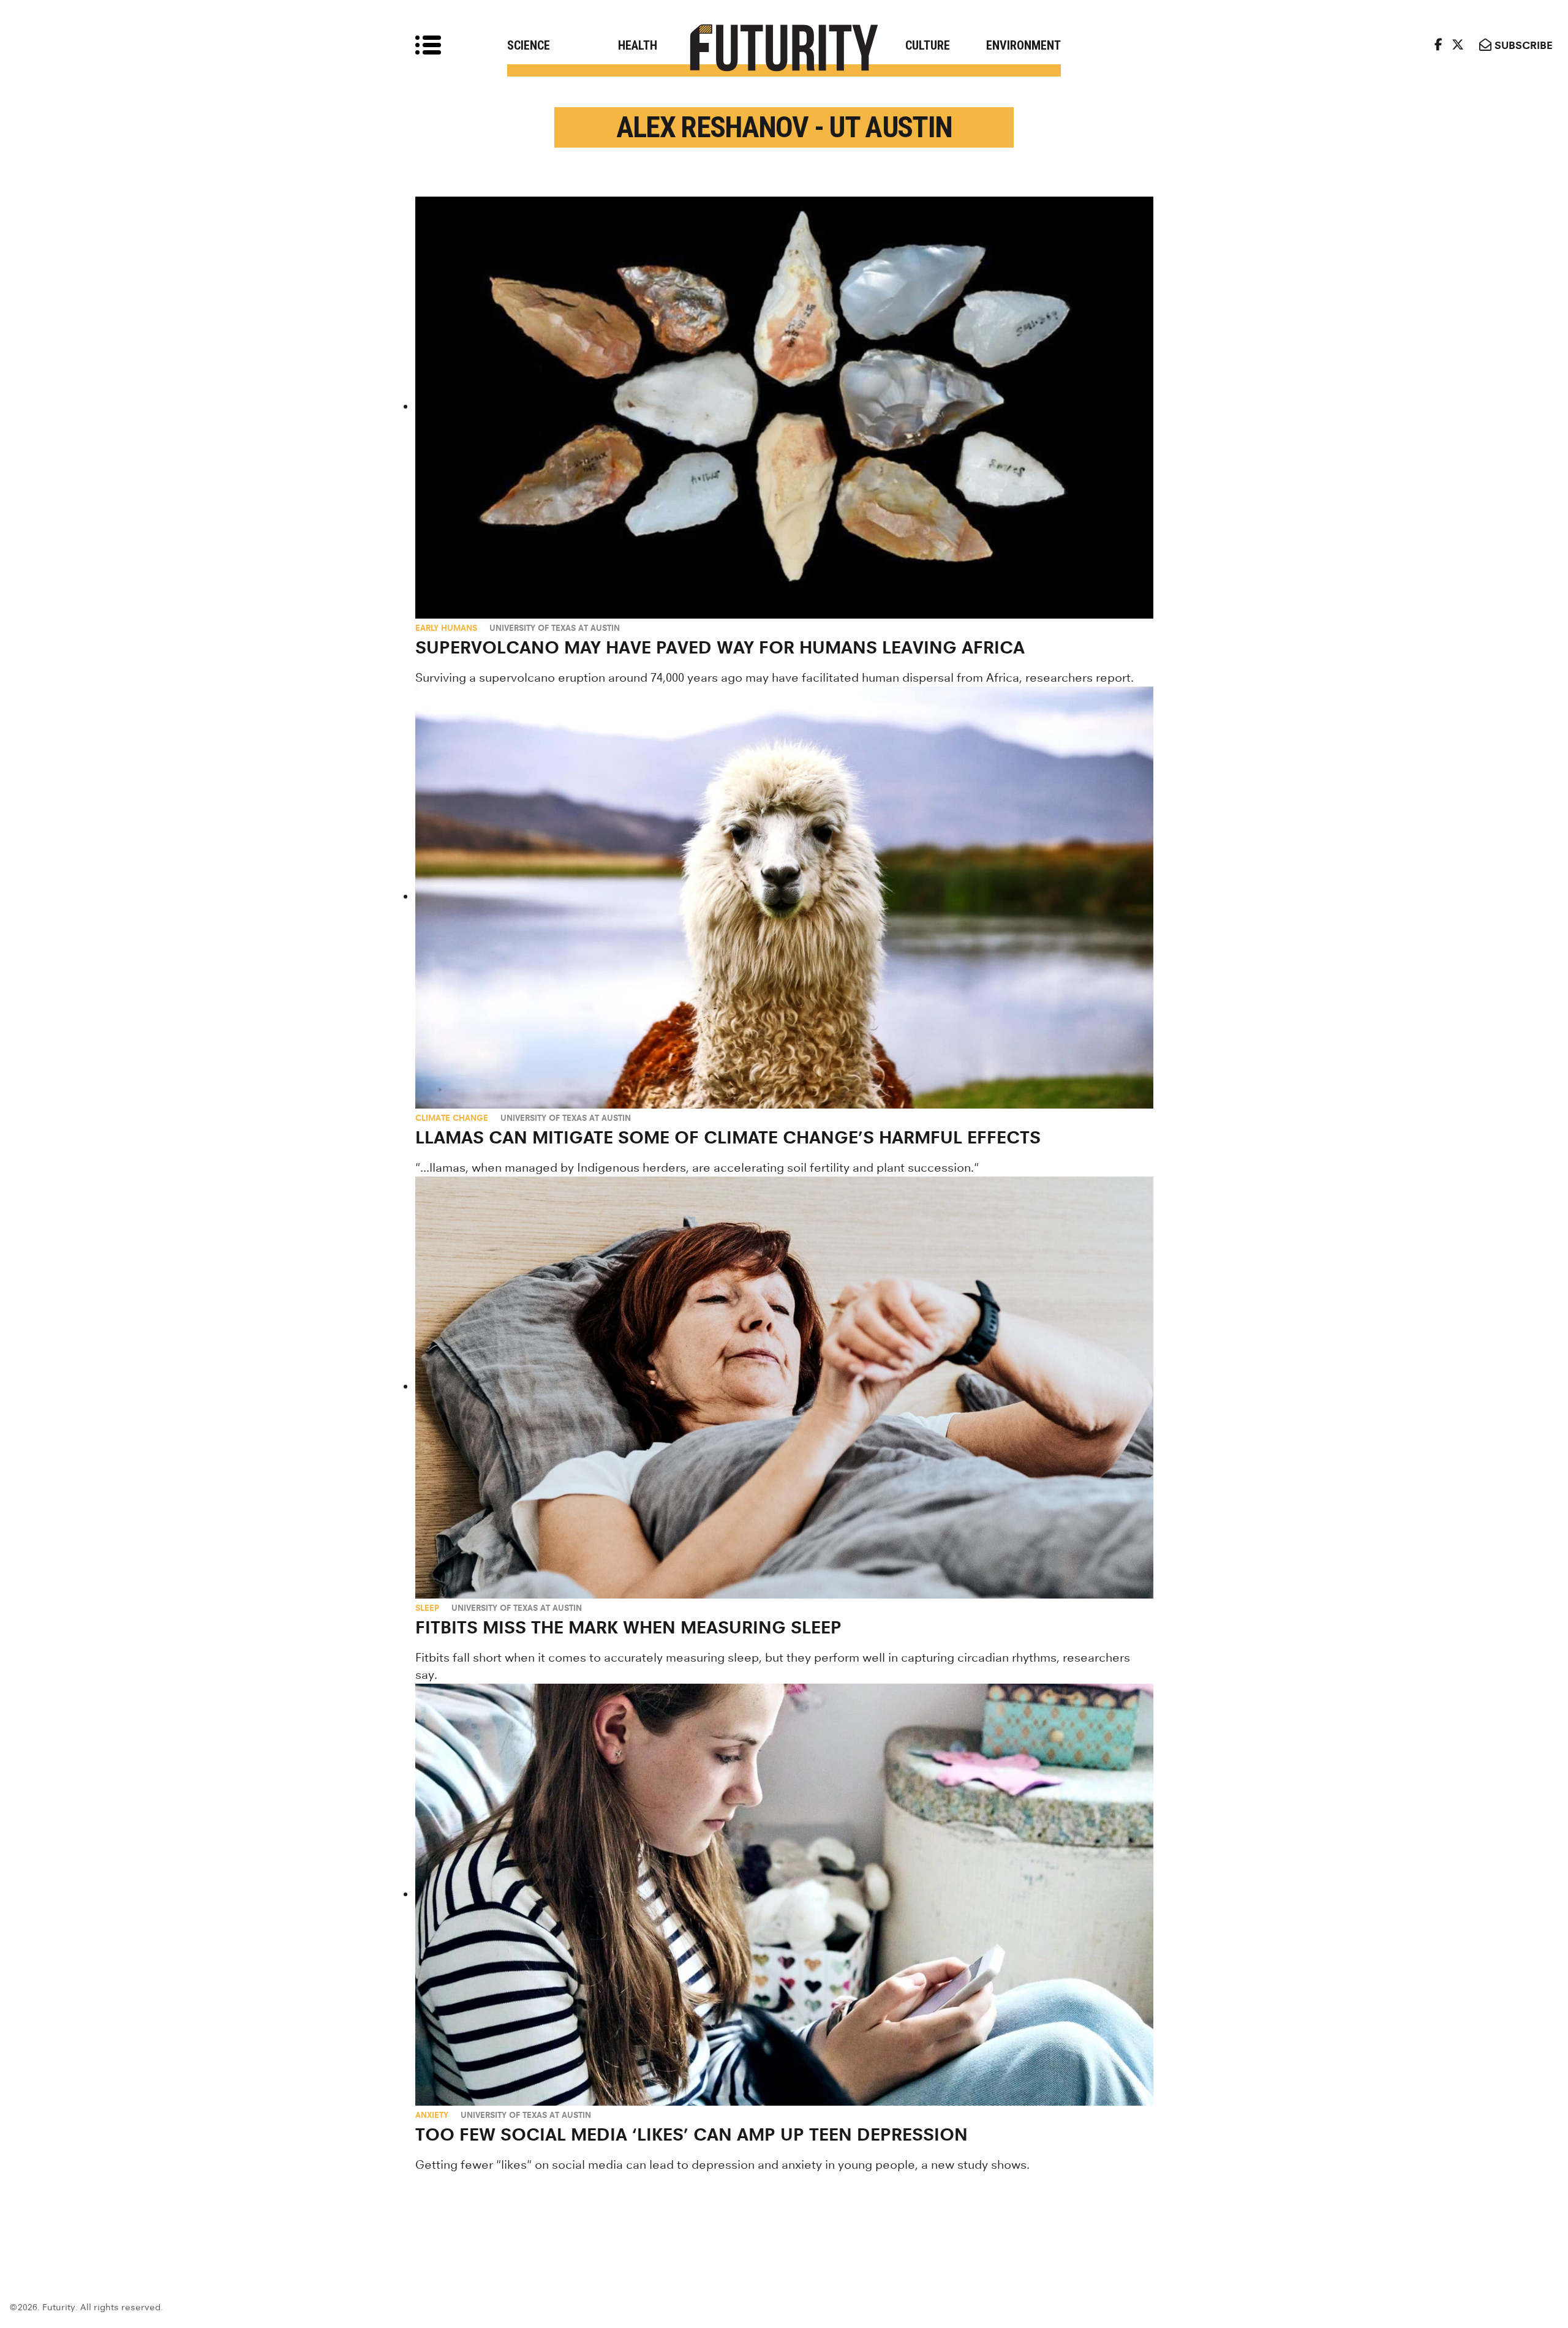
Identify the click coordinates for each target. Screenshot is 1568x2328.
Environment (1023, 45)
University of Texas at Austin (555, 628)
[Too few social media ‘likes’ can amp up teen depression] (784, 1895)
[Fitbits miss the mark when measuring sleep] (784, 1388)
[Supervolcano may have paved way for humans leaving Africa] (784, 408)
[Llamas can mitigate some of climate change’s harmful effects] (784, 898)
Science (529, 45)
